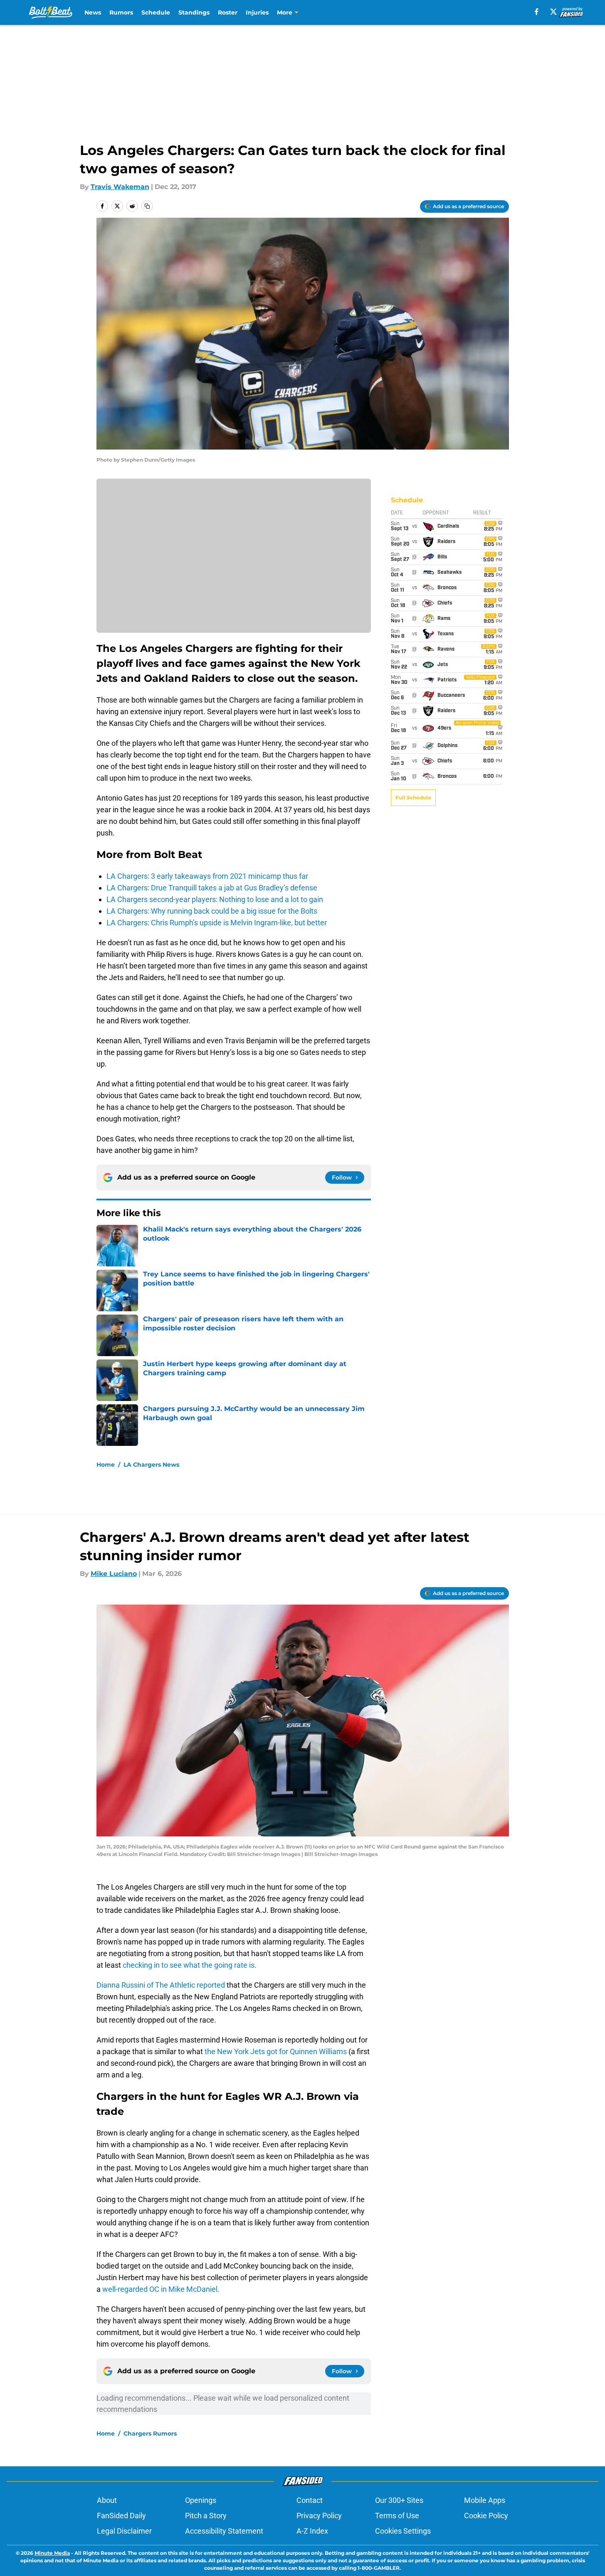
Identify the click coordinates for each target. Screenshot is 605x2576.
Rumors (121, 12)
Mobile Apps (485, 2500)
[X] (553, 12)
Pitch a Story (206, 2516)
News (93, 12)
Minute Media (52, 2553)
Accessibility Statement (224, 2531)
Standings (194, 12)
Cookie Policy (486, 2516)
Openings (201, 2500)
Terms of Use (397, 2516)
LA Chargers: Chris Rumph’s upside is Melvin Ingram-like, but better (217, 923)
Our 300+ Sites (399, 2500)
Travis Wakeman (120, 187)
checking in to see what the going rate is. (189, 1965)
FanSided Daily (121, 2516)
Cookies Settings (403, 2531)
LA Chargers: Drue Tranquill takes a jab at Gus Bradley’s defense (212, 888)
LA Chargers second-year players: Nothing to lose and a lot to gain (215, 899)
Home (106, 1465)
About (107, 2500)
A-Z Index (312, 2531)
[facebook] (537, 12)
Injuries (257, 12)
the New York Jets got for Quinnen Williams (277, 2051)
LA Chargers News (151, 1465)
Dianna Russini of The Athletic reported (162, 1985)
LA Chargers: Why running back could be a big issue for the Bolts (212, 911)
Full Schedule (413, 798)
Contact (310, 2500)
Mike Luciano (114, 1574)
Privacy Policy (319, 2516)
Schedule (156, 12)
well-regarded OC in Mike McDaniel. (161, 2289)
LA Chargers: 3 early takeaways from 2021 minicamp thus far (207, 876)
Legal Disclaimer (124, 2531)
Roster (228, 12)
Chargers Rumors (150, 2433)
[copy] (147, 206)
